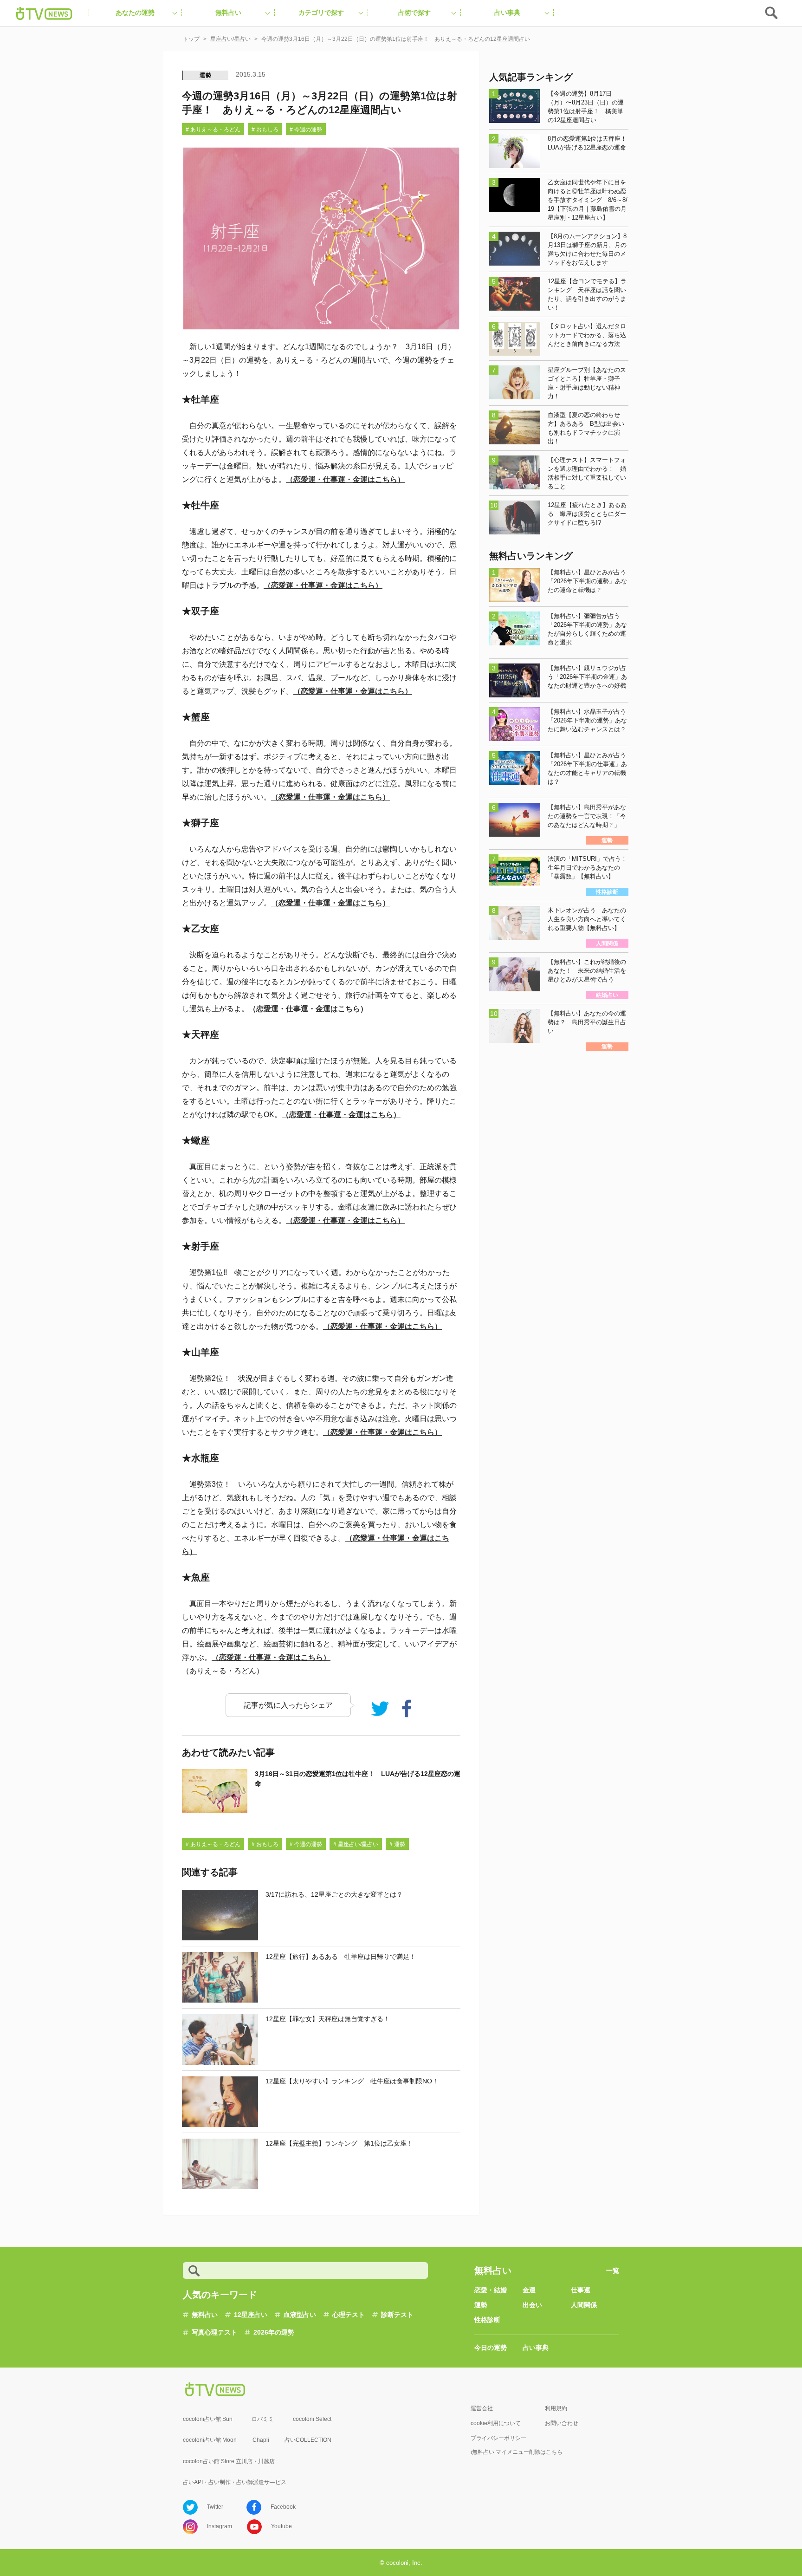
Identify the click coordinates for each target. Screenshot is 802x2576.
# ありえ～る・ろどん (213, 130)
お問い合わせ (562, 2423)
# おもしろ (265, 130)
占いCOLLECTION (308, 2440)
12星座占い (251, 2315)
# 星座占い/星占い (356, 1844)
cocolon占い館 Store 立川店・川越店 (229, 2461)
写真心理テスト (214, 2332)
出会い (532, 2305)
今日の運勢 (491, 2348)
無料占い (205, 2315)
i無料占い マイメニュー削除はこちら (517, 2452)
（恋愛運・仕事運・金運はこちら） (345, 479)
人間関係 (584, 2305)
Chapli (261, 2440)
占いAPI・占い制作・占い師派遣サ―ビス (235, 2482)
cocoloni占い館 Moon (210, 2440)
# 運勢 (397, 1844)
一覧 (613, 2270)
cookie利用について (496, 2423)
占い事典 (536, 2348)
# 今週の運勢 (306, 130)
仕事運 (581, 2290)
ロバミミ (263, 2419)
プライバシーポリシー (498, 2438)
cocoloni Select (312, 2419)
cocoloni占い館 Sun (208, 2419)
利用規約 (556, 2408)
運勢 (206, 75)
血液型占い (300, 2315)
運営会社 (482, 2408)
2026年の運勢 (274, 2332)
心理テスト (349, 2315)
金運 (529, 2290)
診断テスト (397, 2315)
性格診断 (487, 2320)
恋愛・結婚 (491, 2290)
